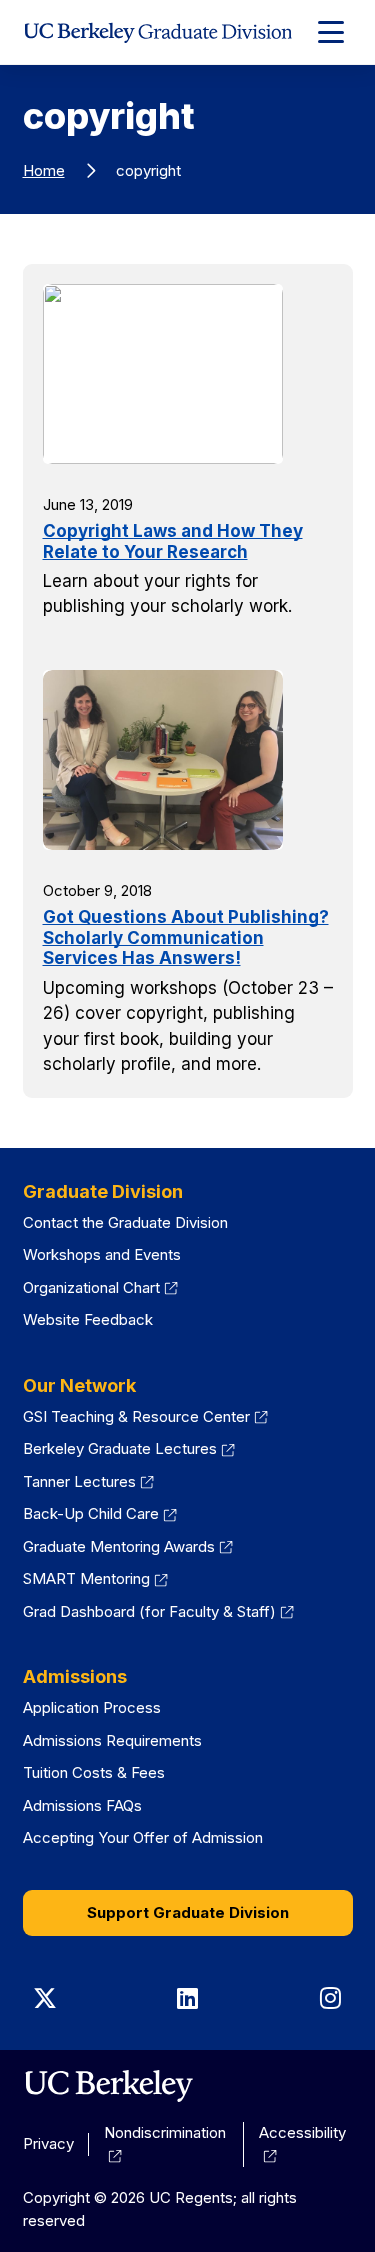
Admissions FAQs (82, 1805)
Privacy (48, 2143)
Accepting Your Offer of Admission (143, 1837)
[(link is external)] (108, 2086)
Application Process (92, 1707)
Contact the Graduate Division (125, 1222)
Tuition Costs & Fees (94, 1772)
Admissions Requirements (112, 1740)
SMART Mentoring (96, 1578)
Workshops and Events (102, 1254)
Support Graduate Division (188, 1912)
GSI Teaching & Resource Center (146, 1416)
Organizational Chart (101, 1287)
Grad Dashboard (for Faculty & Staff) (159, 1611)
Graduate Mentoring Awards (128, 1546)
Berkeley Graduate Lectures (129, 1448)
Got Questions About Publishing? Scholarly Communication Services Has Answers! (186, 937)
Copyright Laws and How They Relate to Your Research (173, 541)
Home (44, 170)
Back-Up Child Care (100, 1513)
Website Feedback (88, 1319)
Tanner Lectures (89, 1481)
